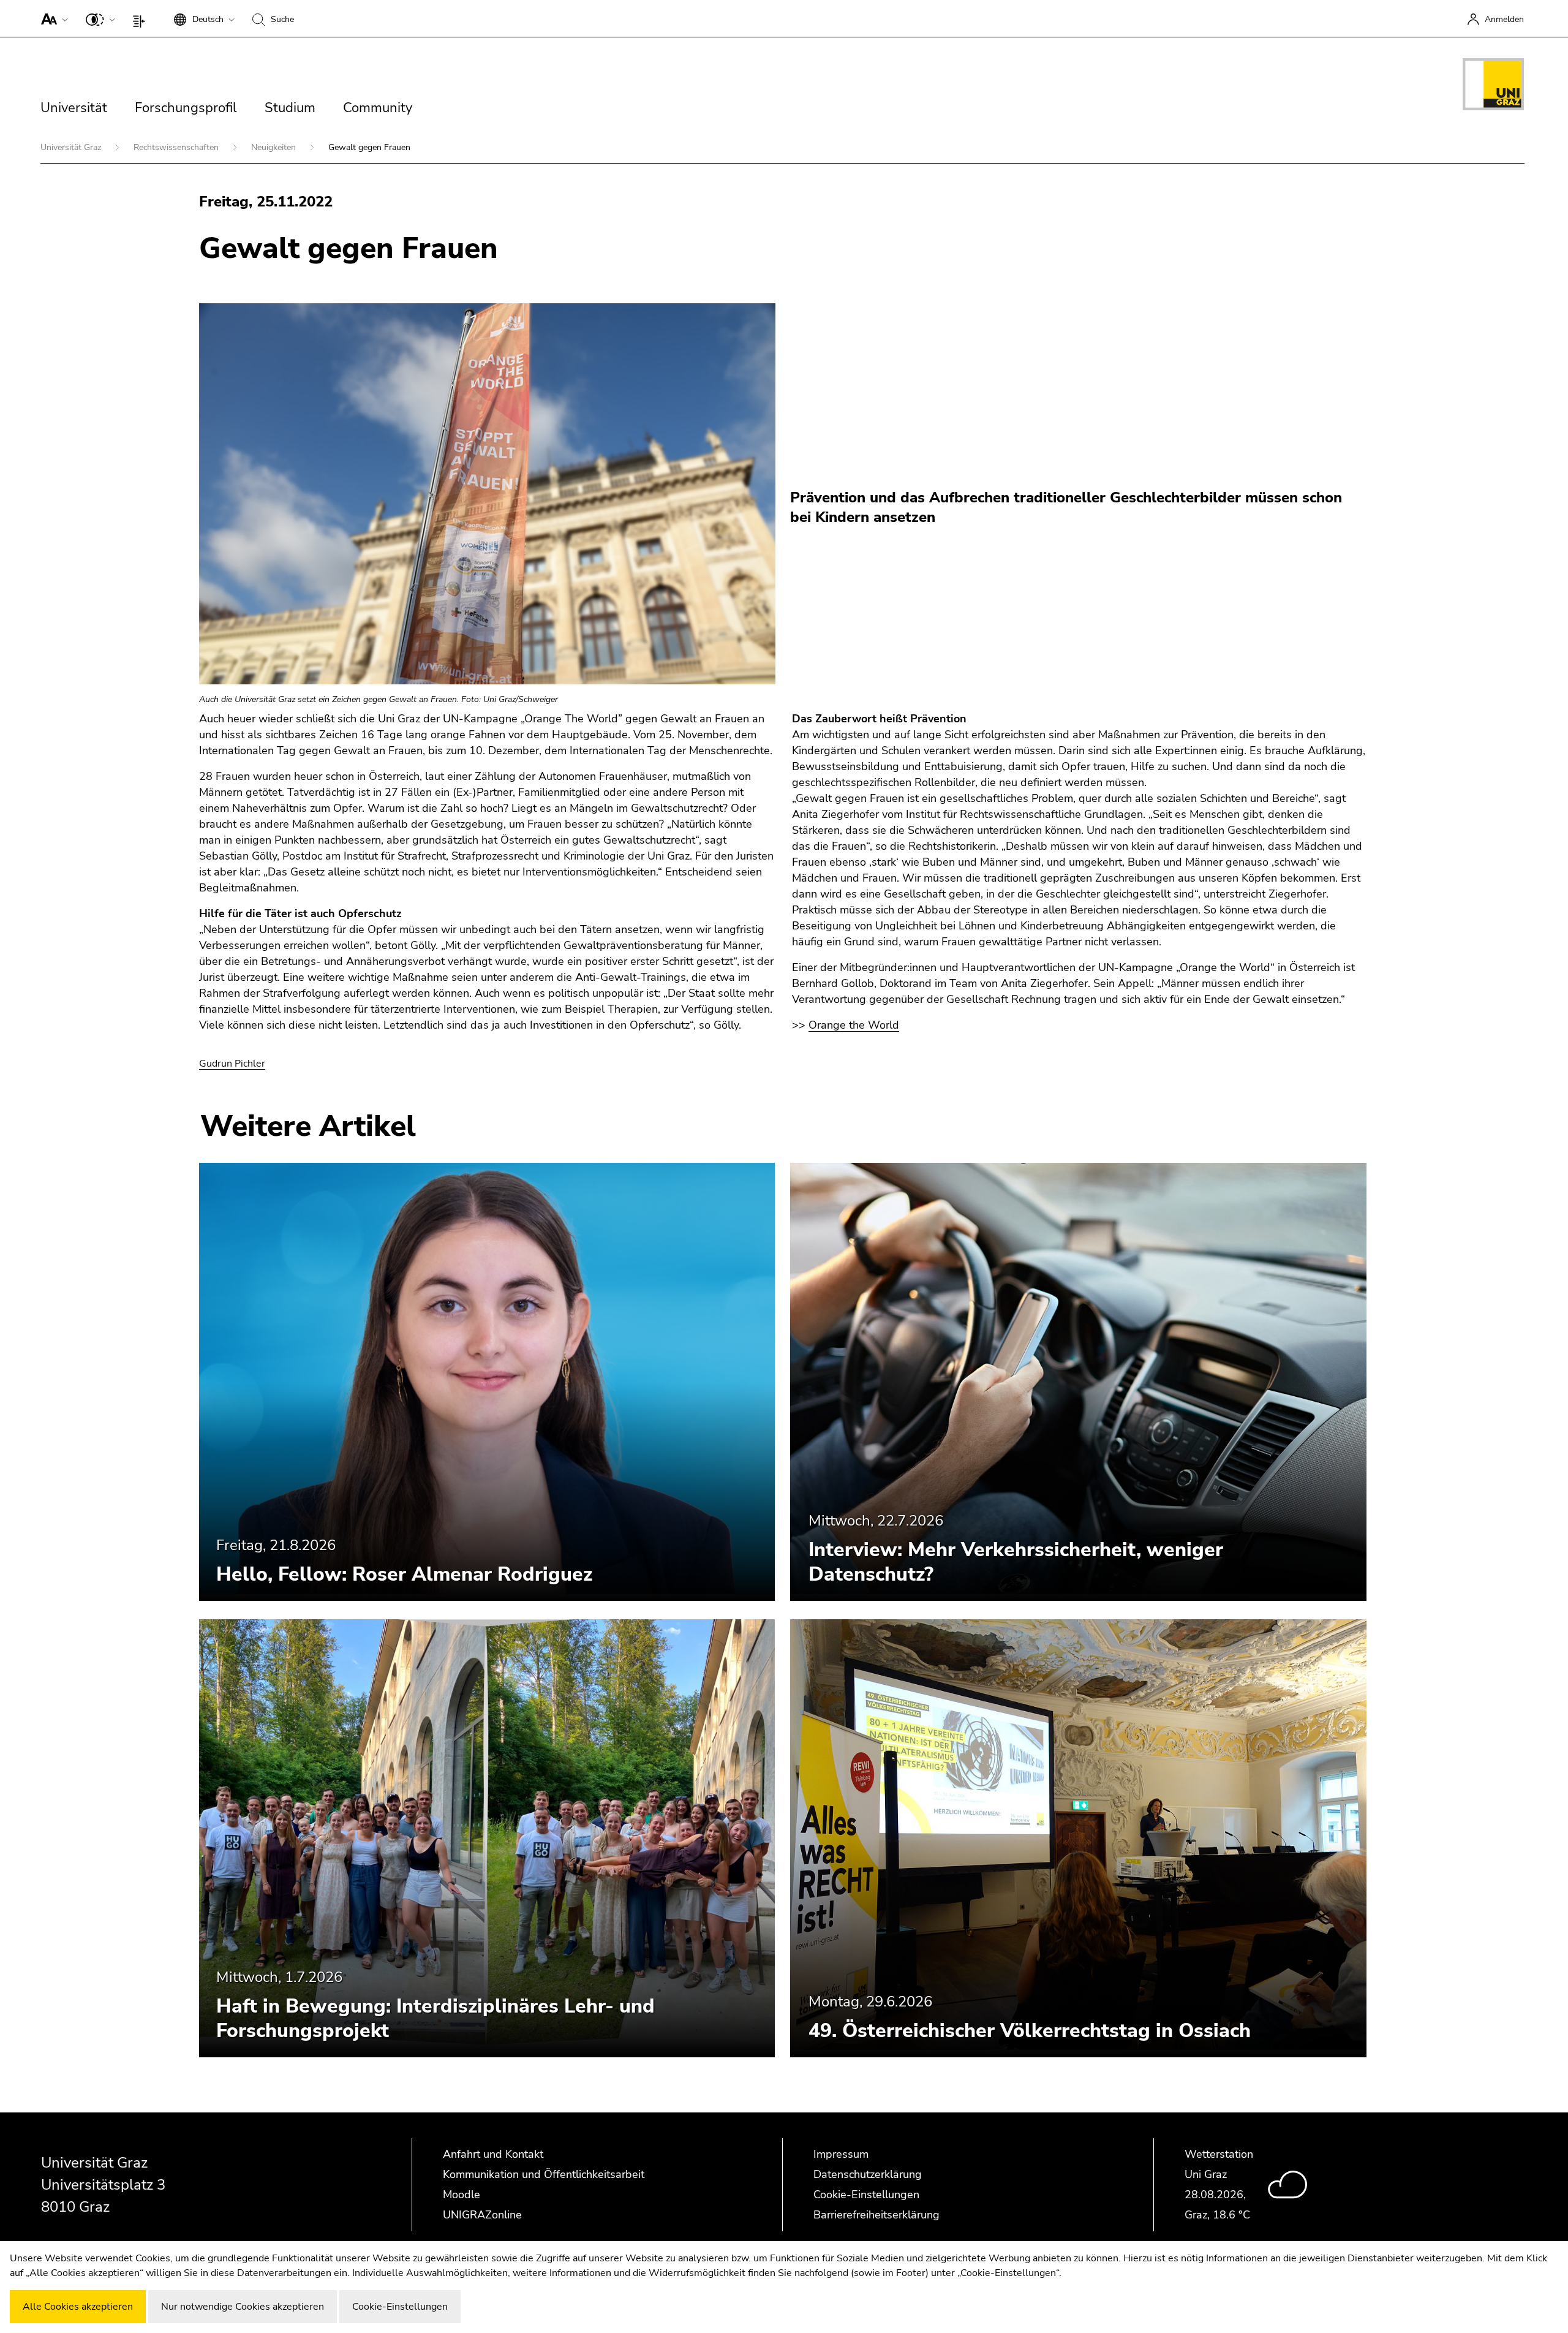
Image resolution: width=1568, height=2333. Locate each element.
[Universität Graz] (1493, 86)
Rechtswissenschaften (177, 147)
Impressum (841, 2154)
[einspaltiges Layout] (142, 18)
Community (378, 108)
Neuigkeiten (275, 147)
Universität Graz (72, 147)
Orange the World (854, 1025)
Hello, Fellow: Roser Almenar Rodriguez (404, 1574)
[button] (52, 18)
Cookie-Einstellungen (866, 2195)
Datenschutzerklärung (868, 2174)
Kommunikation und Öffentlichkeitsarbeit (544, 2174)
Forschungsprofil (186, 108)
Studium (290, 108)
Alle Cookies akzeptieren (78, 2307)
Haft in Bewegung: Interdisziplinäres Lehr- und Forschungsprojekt (435, 2018)
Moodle (462, 2195)
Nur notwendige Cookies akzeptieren (243, 2307)
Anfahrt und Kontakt (493, 2154)
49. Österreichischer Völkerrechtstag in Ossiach (1030, 2031)
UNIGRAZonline (482, 2215)
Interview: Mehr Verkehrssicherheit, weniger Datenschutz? (1016, 1562)
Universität (74, 108)
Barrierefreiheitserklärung (876, 2215)
